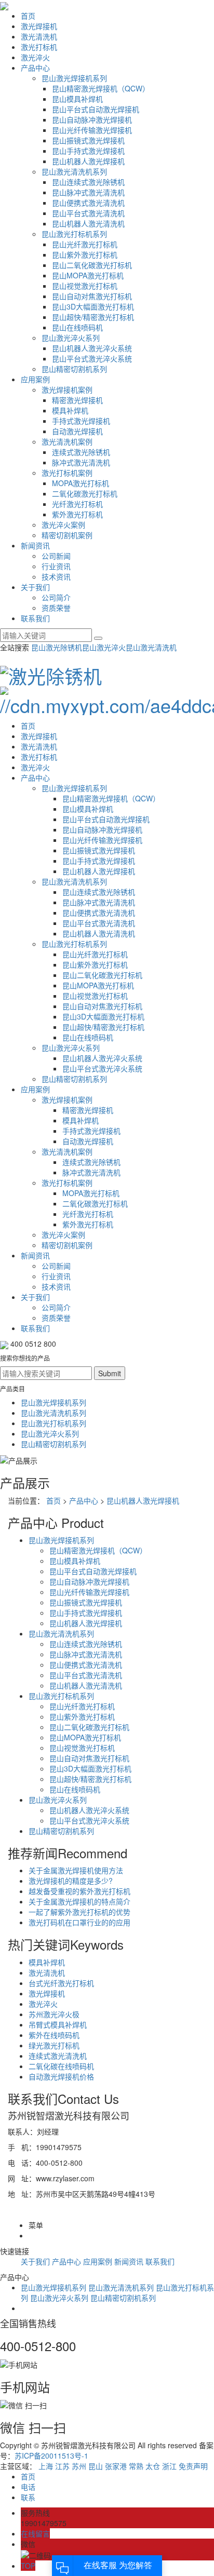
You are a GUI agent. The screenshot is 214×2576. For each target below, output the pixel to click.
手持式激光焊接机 (81, 421)
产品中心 (35, 68)
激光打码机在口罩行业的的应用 (79, 1922)
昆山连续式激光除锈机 (88, 182)
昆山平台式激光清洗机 (88, 213)
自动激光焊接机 (77, 431)
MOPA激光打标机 (81, 483)
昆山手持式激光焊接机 (88, 151)
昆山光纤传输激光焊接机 (92, 130)
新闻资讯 (35, 545)
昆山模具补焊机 (77, 99)
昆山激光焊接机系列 (74, 78)
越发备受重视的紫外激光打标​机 (79, 1891)
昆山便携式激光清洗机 (88, 203)
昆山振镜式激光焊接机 (88, 140)
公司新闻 (56, 556)
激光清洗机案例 (67, 441)
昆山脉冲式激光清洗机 (88, 192)
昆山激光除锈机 (57, 647)
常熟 (136, 2466)
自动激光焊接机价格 (61, 2076)
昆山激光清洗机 (151, 647)
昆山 (96, 2466)
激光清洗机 (39, 36)
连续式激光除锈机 (81, 452)
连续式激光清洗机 (58, 2056)
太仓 (153, 2466)
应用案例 (35, 379)
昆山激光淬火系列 (71, 338)
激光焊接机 (39, 26)
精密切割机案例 (67, 535)
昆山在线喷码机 (77, 327)
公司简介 (56, 597)
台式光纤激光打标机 (61, 1983)
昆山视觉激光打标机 (85, 286)
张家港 (116, 2466)
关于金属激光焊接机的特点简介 (79, 1901)
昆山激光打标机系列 (74, 234)
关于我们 (35, 587)
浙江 (169, 2466)
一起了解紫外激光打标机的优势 (79, 1912)
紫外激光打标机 (77, 514)
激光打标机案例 (67, 473)
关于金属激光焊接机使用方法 (76, 1870)
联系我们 (35, 618)
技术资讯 (56, 576)
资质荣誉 (56, 608)
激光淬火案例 (63, 525)
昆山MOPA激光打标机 (88, 275)
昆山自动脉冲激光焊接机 (92, 119)
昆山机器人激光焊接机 (88, 161)
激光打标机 (39, 47)
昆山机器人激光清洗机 (88, 223)
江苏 (62, 2466)
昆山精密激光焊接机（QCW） (101, 88)
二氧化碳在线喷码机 (61, 2066)
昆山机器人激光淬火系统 (92, 348)
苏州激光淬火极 (54, 2014)
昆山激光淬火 (104, 647)
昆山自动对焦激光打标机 (92, 296)
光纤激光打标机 (77, 504)
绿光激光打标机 (54, 2045)
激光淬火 (35, 57)
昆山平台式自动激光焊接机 (96, 109)
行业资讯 (56, 566)
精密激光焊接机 (77, 400)
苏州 (79, 2466)
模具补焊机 (70, 410)
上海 (46, 2466)
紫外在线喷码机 (54, 2035)
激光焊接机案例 (67, 390)
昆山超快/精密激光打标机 (93, 317)
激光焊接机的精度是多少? (71, 1881)
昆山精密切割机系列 (74, 369)
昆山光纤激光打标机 (85, 244)
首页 (28, 16)
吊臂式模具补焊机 (58, 2024)
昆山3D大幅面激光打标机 (93, 306)
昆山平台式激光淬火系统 (92, 358)
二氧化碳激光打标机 (85, 493)
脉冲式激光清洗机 (81, 462)
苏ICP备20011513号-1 (51, 2456)
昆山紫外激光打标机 (85, 254)
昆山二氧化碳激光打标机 (92, 265)
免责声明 (193, 2466)
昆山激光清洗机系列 (74, 171)
